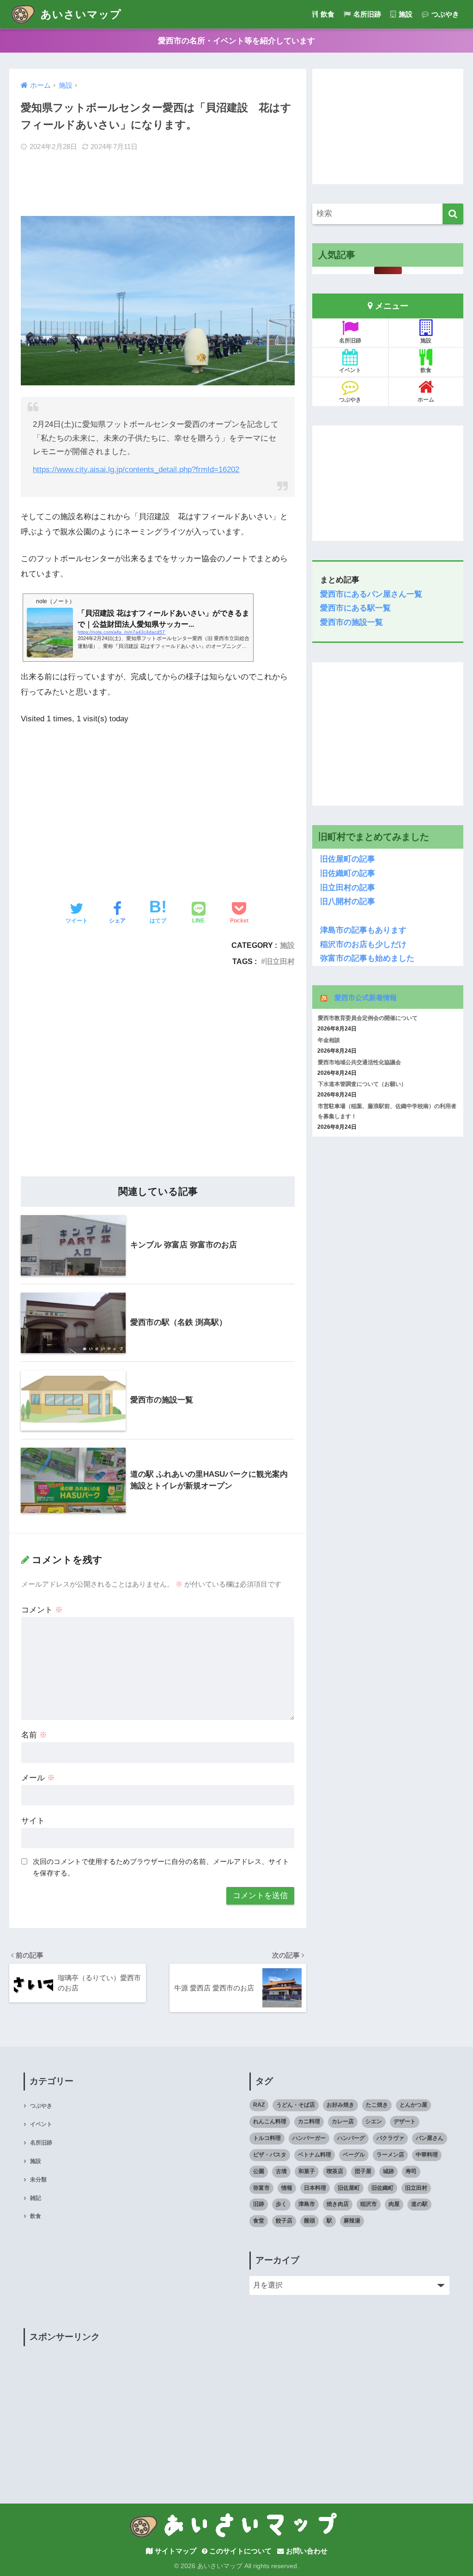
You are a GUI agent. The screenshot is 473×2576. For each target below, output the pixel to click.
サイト (33, 1821)
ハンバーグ (351, 2138)
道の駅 (419, 2204)
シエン (374, 2121)
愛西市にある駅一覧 (355, 608)
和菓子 (307, 2171)
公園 (259, 2171)
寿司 (411, 2171)
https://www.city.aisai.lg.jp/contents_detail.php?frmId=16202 (136, 470)
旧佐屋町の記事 (348, 859)
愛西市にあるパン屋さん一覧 (371, 594)
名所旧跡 (366, 14)
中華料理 (427, 2155)
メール (38, 1778)
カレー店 (343, 2121)
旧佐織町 (382, 2188)
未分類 (38, 2180)
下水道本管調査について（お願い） (362, 1084)
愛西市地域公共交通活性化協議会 (359, 1062)
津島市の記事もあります (363, 930)
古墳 (281, 2171)
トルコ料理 (267, 2138)
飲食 (327, 14)
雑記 (36, 2198)
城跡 (388, 2171)
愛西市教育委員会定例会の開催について (368, 1018)
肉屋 (394, 2204)
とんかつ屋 (413, 2105)
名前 (34, 1735)
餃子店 (284, 2221)
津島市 (307, 2204)
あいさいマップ (79, 14)
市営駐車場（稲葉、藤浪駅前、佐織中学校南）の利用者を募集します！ (387, 1111)
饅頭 (309, 2221)
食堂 (259, 2221)
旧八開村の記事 (344, 902)
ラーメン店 (390, 2155)
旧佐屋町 (349, 2188)
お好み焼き (340, 2105)
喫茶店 (335, 2171)
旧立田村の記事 (344, 888)
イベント (350, 370)
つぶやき (444, 14)
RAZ (259, 2105)
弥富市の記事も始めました (363, 958)
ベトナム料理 (315, 2155)
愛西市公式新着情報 (366, 997)
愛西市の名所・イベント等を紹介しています (236, 41)
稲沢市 (369, 2204)
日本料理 (315, 2188)
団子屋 (363, 2171)
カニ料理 (309, 2121)
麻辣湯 (352, 2221)
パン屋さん (430, 2138)
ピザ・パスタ (270, 2155)
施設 (405, 14)
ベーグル (354, 2155)
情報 (287, 2188)
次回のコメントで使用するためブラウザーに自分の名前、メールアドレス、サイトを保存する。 (161, 1867)
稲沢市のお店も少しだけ (363, 944)
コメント (42, 1610)
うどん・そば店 (296, 2105)
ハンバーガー (309, 2138)
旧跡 (259, 2204)
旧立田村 (280, 961)
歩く (281, 2204)
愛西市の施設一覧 (352, 622)
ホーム (426, 400)
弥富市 (261, 2188)
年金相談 (329, 1040)
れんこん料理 (270, 2121)
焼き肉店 (338, 2204)
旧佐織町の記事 (344, 873)
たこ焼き (377, 2105)
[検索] (453, 214)
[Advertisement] (158, 185)
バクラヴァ (390, 2138)
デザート (405, 2121)
